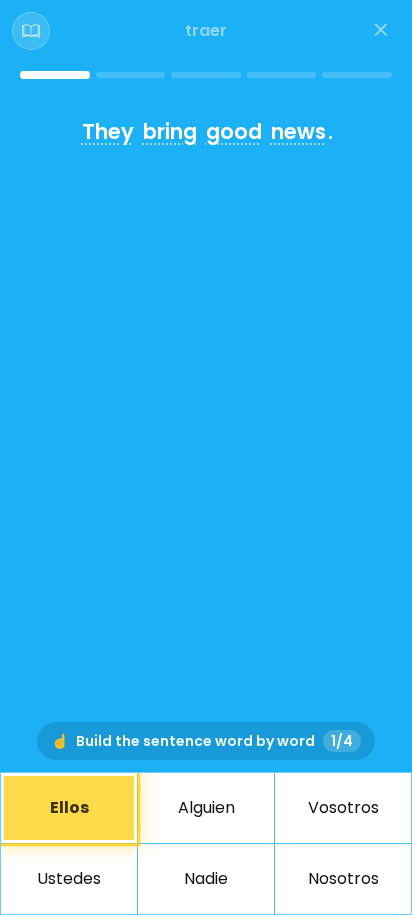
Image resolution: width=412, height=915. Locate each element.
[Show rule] (31, 31)
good (234, 131)
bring (170, 131)
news (298, 131)
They (108, 131)
